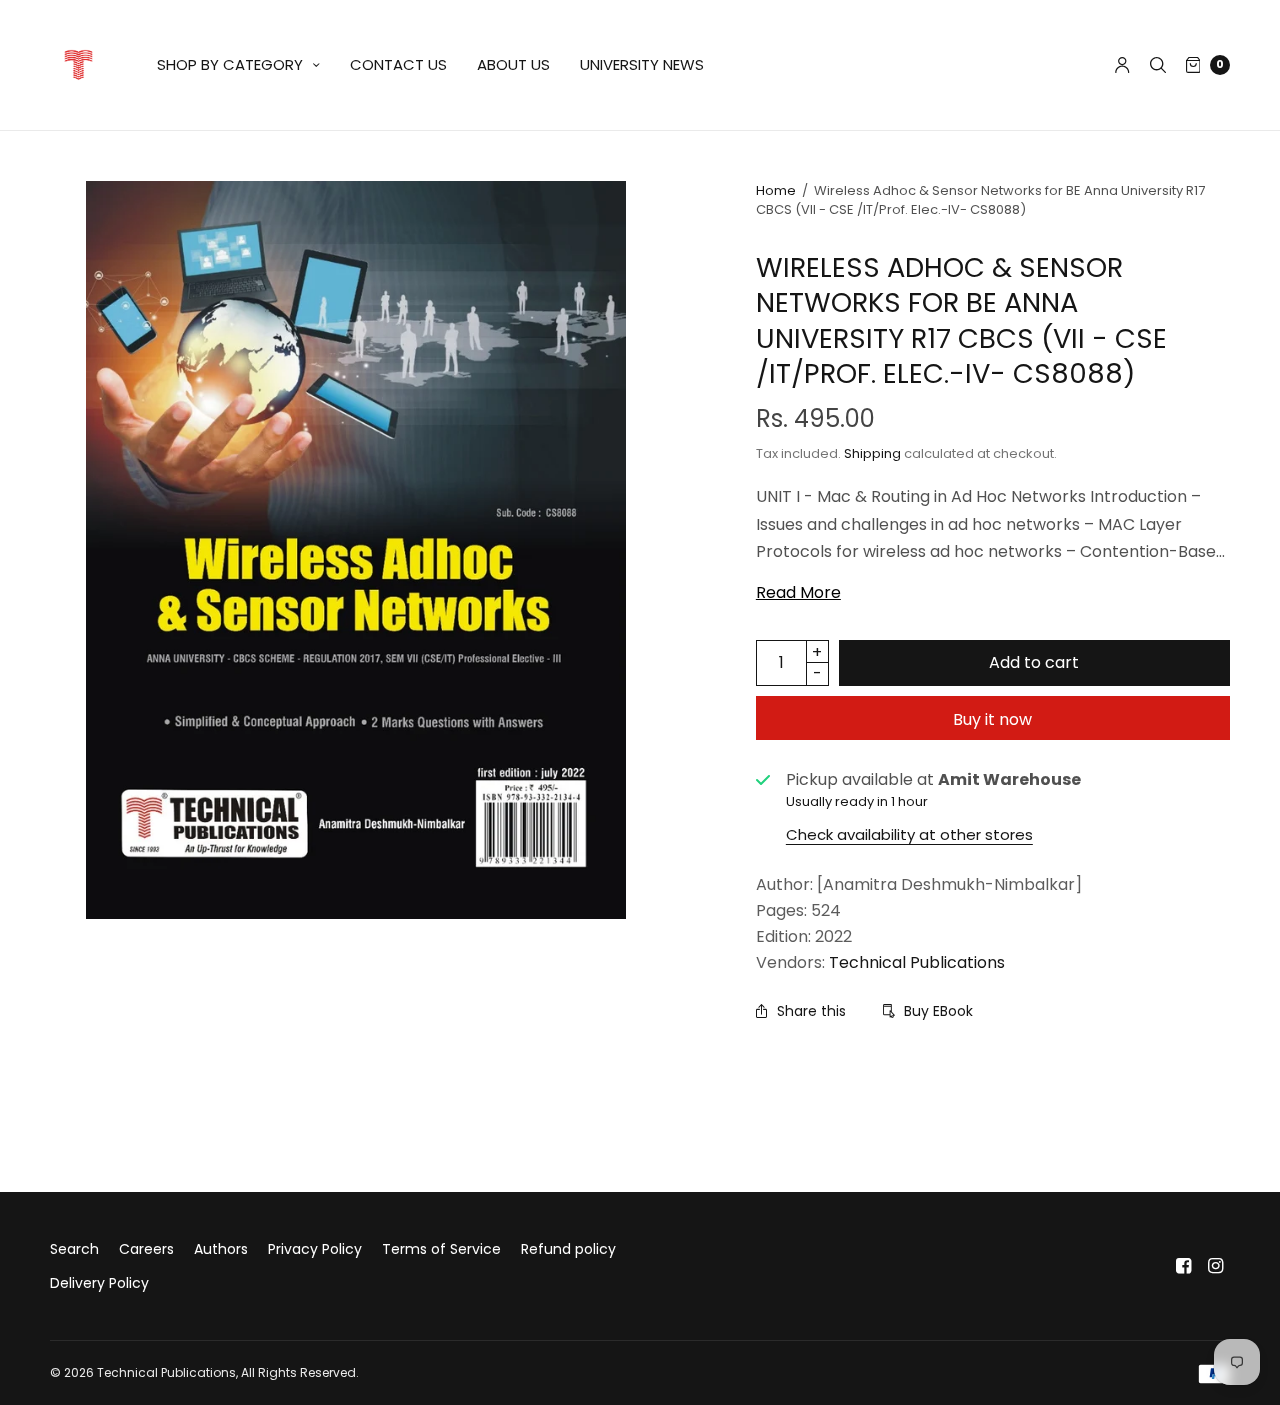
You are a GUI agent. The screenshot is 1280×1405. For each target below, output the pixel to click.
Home (776, 190)
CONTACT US (398, 64)
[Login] (1122, 65)
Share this (811, 1011)
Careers (146, 1249)
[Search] (1158, 65)
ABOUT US (513, 64)
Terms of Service (441, 1249)
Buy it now (992, 719)
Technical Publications (917, 962)
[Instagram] (1216, 1266)
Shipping (872, 453)
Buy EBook (938, 1011)
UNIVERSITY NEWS (642, 64)
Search (74, 1249)
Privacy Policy (315, 1249)
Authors (221, 1249)
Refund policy (568, 1249)
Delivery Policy (99, 1283)
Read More (798, 593)
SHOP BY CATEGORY (230, 64)
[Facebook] (1184, 1266)
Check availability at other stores (909, 834)
